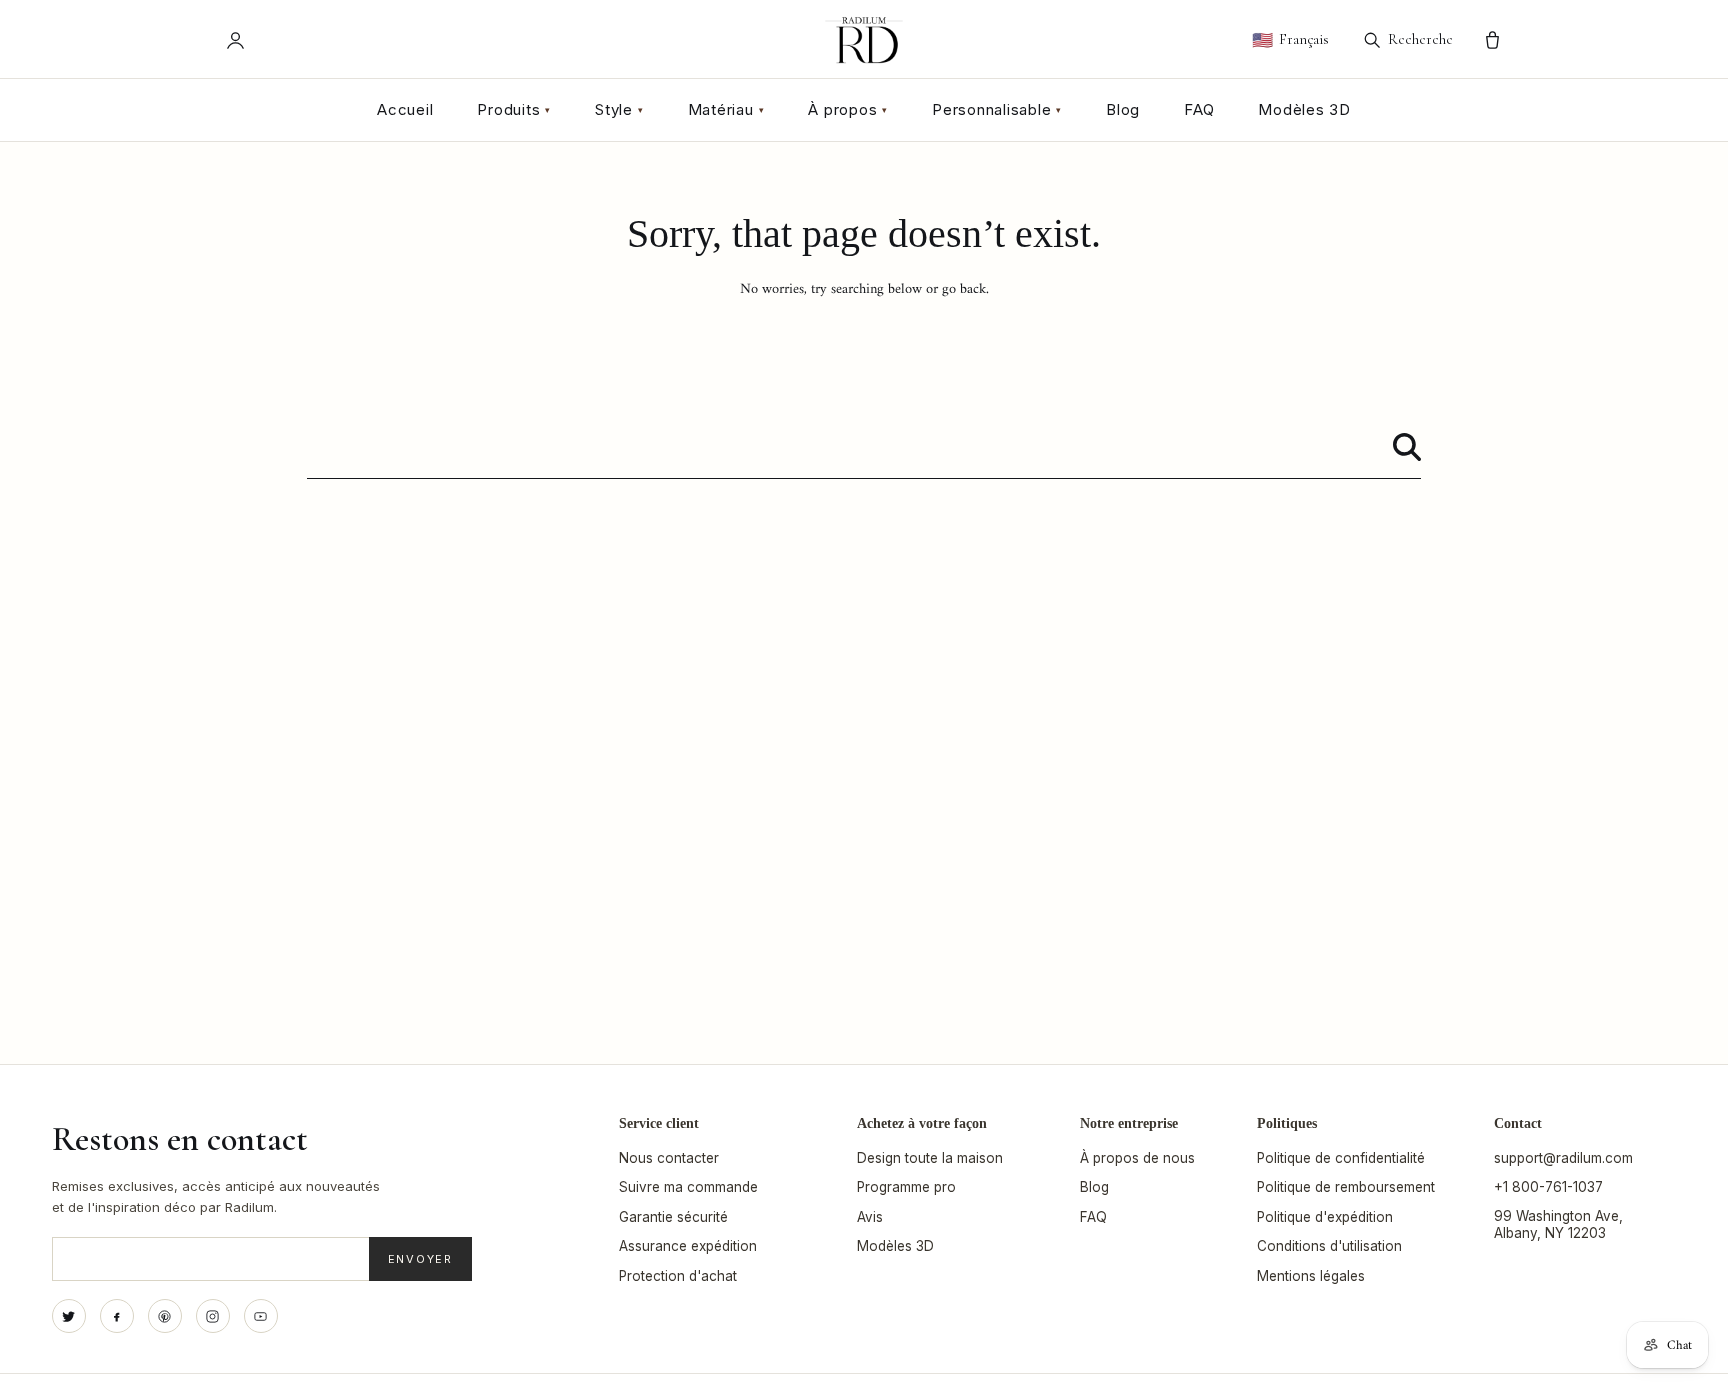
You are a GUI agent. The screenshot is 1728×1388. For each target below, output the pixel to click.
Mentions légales (1311, 1276)
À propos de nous (1137, 1158)
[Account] (235, 40)
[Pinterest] (165, 1316)
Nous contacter (669, 1158)
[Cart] (1492, 40)
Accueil (405, 109)
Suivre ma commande (688, 1187)
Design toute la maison (930, 1158)
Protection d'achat (678, 1276)
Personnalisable (997, 109)
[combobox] (864, 447)
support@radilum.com (1563, 1158)
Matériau (726, 109)
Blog (1123, 109)
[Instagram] (213, 1316)
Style (619, 109)
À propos (848, 109)
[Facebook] (117, 1316)
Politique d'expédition (1325, 1217)
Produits (514, 109)
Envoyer (420, 1259)
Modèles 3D (1304, 109)
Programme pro (906, 1187)
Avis (870, 1217)
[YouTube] (261, 1316)
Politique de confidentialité (1341, 1158)
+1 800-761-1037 (1548, 1187)
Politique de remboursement (1346, 1187)
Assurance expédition (688, 1246)
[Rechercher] (1407, 447)
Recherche (1420, 39)
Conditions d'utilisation (1329, 1246)
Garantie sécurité (673, 1217)
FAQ (1199, 109)
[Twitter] (69, 1316)
